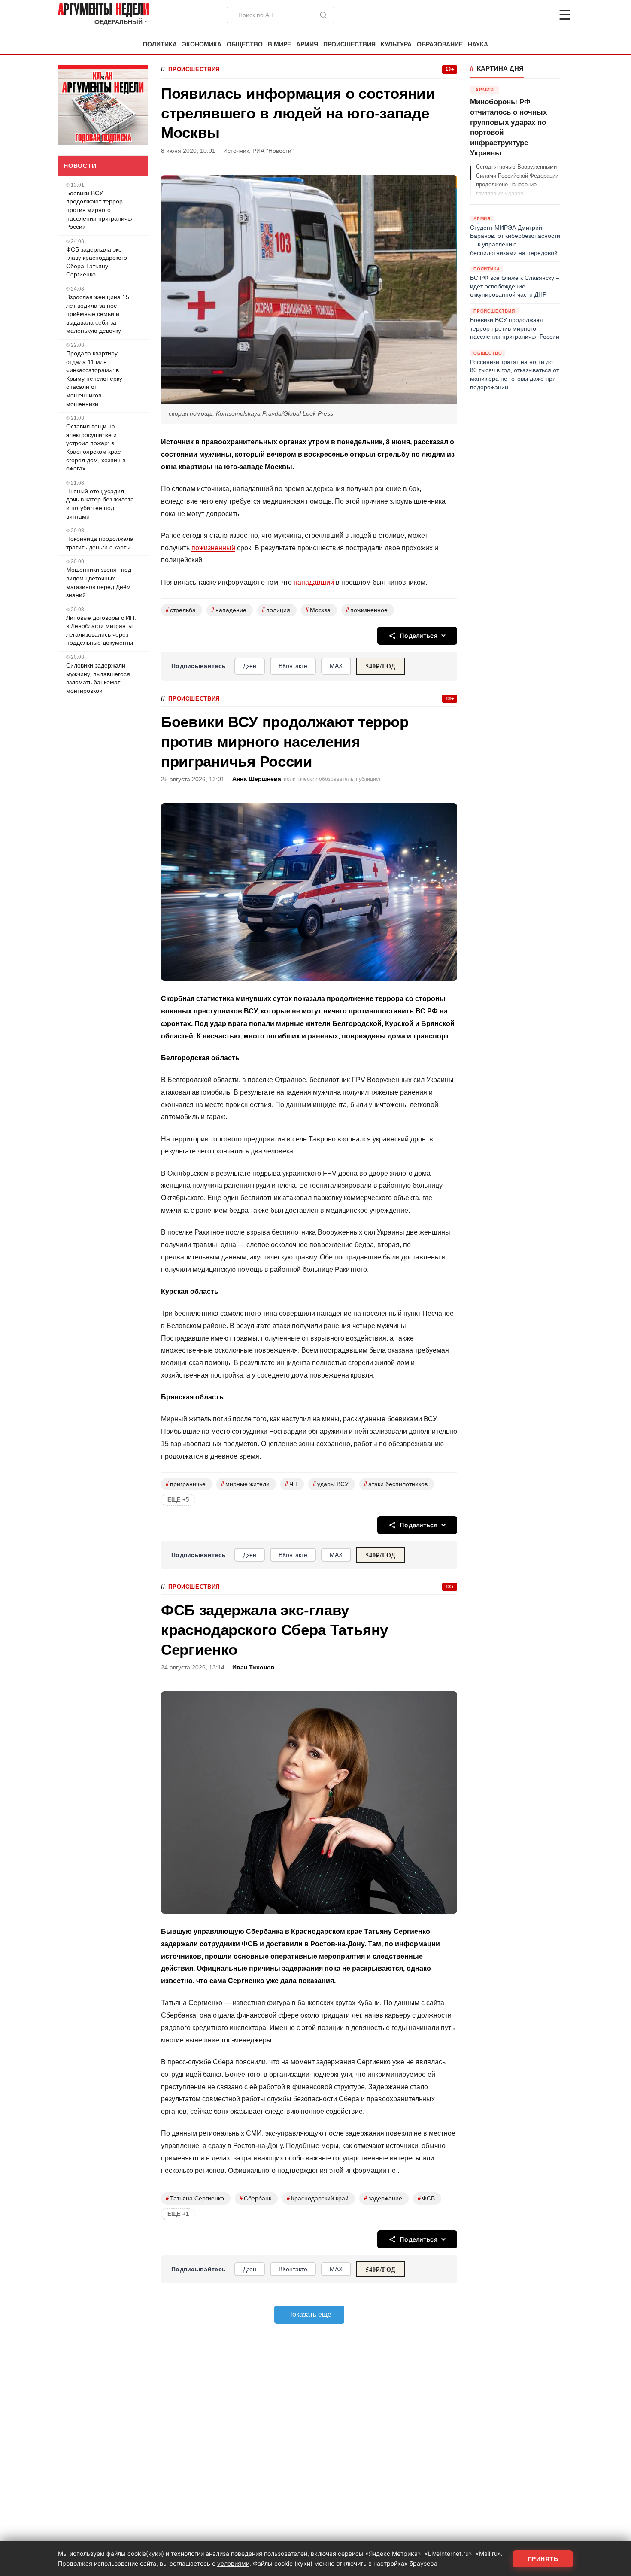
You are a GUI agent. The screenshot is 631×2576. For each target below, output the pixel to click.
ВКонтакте (293, 666)
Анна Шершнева (257, 779)
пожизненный (213, 548)
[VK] (541, 15)
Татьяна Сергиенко (195, 2198)
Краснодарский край (318, 2198)
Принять (543, 2559)
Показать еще (309, 2314)
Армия (307, 44)
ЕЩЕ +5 (178, 1500)
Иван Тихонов (253, 1667)
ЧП (291, 1484)
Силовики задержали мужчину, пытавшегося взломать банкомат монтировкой (98, 678)
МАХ (336, 666)
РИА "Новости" (273, 151)
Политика (160, 44)
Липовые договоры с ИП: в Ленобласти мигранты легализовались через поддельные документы (101, 630)
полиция (276, 610)
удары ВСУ (331, 1484)
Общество (245, 44)
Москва (318, 610)
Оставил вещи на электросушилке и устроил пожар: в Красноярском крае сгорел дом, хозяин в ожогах (96, 447)
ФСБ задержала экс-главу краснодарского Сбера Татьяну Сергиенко (97, 262)
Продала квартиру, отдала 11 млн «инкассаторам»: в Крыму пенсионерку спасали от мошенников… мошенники (94, 379)
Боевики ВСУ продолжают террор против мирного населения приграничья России (100, 210)
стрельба (181, 610)
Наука (478, 44)
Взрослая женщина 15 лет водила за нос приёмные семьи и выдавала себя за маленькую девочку (98, 314)
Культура (396, 44)
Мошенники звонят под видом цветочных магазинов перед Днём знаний (99, 582)
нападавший (314, 582)
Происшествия (349, 44)
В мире (279, 44)
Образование (440, 44)
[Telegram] (520, 15)
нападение (229, 610)
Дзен (250, 666)
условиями (233, 2563)
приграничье (186, 1484)
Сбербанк (255, 2198)
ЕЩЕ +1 (178, 2214)
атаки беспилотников (396, 1484)
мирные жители (245, 1484)
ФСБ (426, 2198)
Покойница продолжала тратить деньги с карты (100, 543)
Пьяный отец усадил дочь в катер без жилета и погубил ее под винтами (100, 504)
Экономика (202, 44)
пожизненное (367, 610)
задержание (383, 2198)
